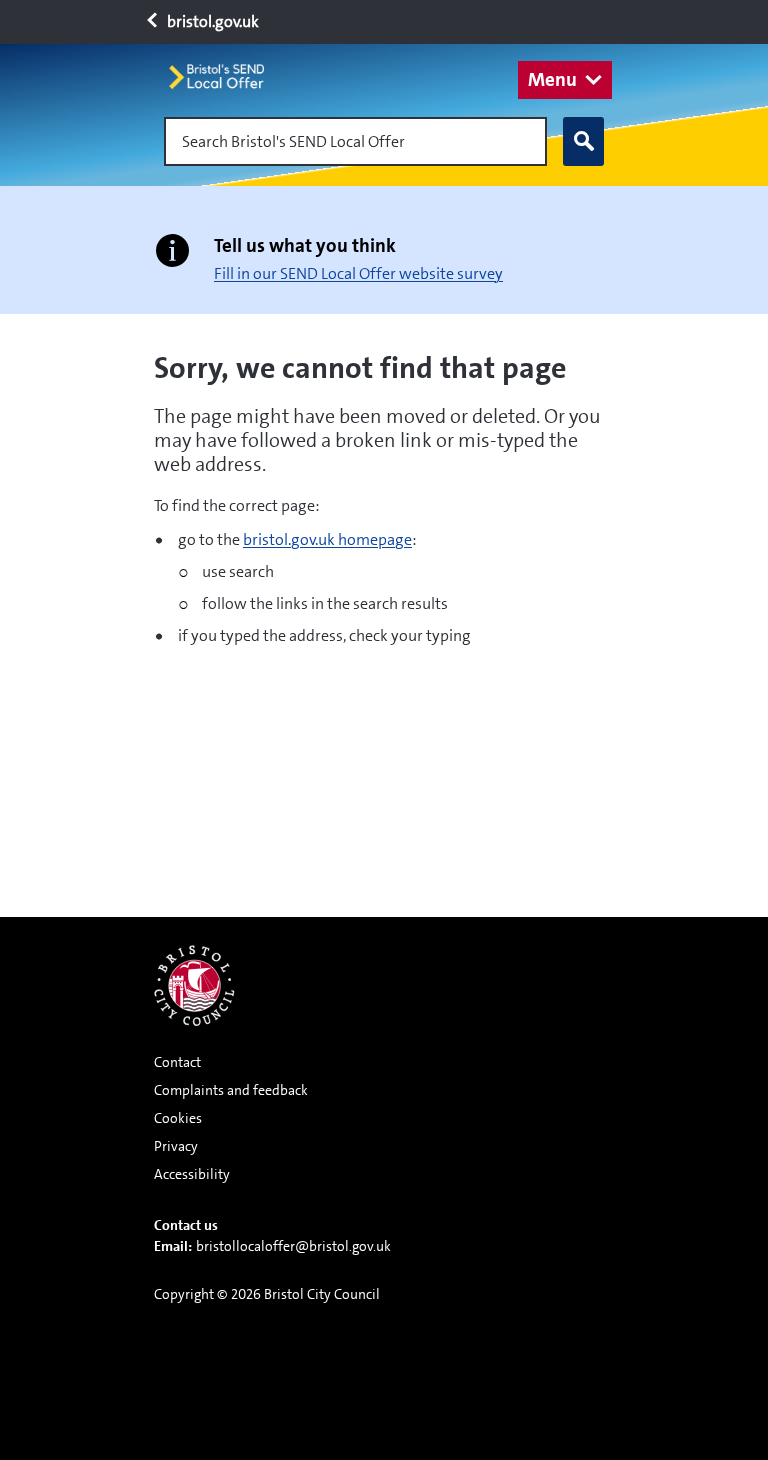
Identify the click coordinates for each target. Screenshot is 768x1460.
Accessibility (192, 1174)
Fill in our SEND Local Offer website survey (358, 273)
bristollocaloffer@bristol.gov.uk (293, 1246)
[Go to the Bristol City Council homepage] (194, 985)
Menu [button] (552, 79)
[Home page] (225, 76)
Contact (177, 1062)
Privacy (176, 1146)
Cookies (178, 1118)
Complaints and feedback (231, 1090)
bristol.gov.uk (211, 21)
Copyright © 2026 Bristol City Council (267, 1294)
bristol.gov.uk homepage (327, 539)
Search (583, 141)
